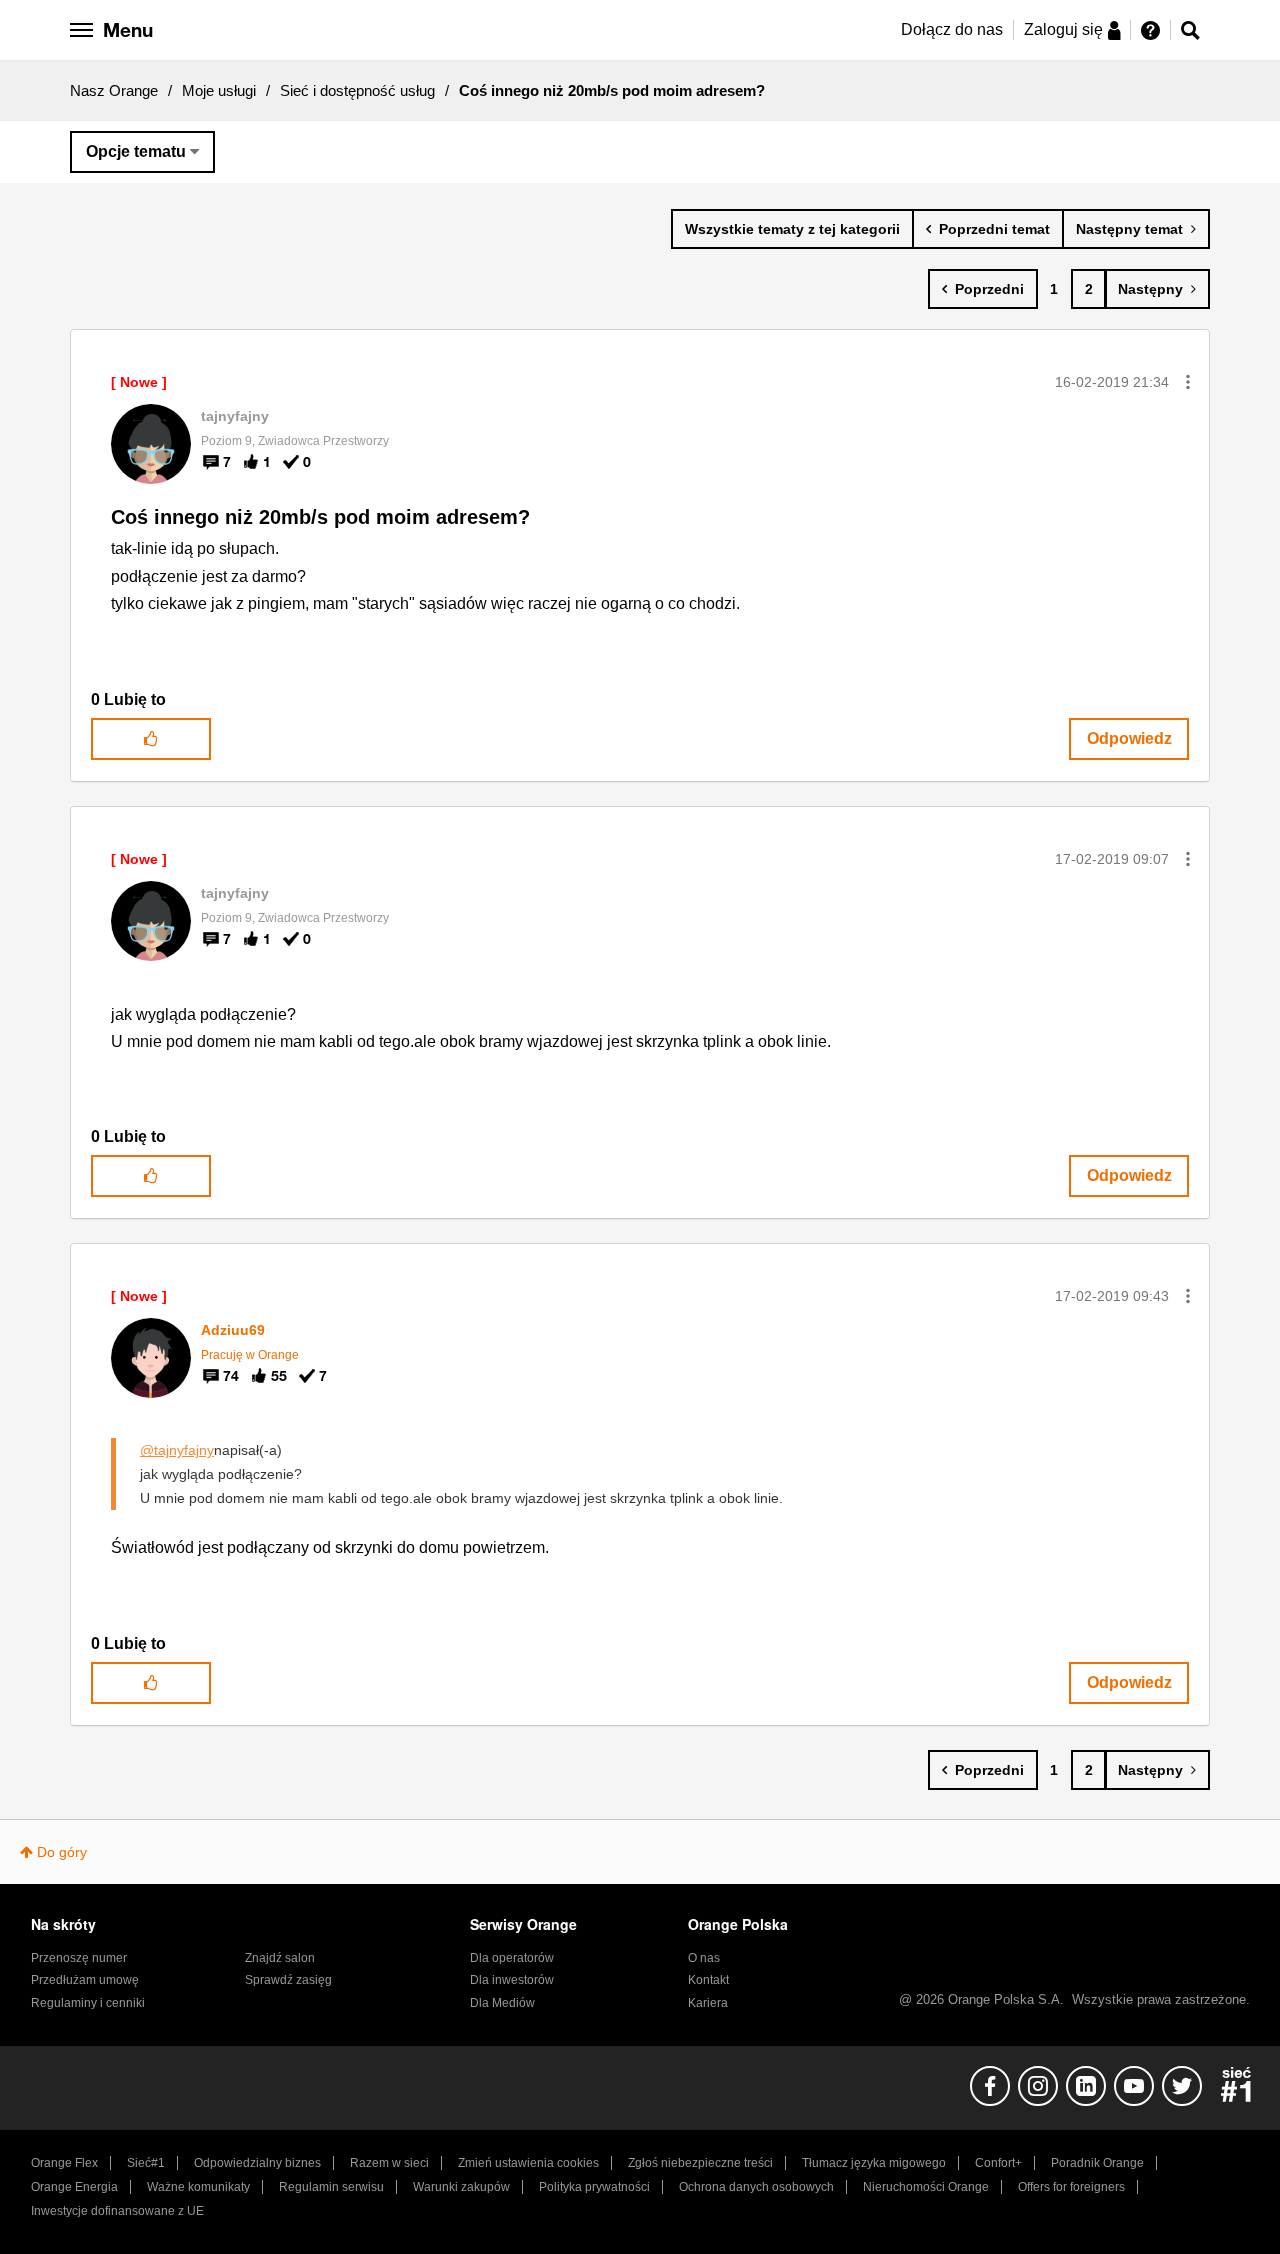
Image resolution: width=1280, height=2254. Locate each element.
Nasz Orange (114, 90)
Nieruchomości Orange (926, 2187)
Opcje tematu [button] (136, 151)
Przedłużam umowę (85, 1980)
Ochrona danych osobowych (756, 2187)
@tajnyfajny (177, 1450)
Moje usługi (219, 90)
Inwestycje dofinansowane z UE (117, 2211)
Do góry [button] (62, 1852)
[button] (1188, 382)
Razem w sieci (389, 2163)
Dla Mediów (502, 2003)
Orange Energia (74, 2187)
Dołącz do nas (952, 29)
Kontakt (708, 1980)
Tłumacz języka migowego (874, 2163)
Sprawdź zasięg (288, 1980)
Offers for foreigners (1071, 2187)
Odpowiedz (1129, 738)
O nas (704, 1958)
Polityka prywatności (594, 2187)
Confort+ (998, 2163)
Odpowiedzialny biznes (257, 2163)
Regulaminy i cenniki (88, 2003)
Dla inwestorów (512, 1980)
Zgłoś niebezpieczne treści (700, 2163)
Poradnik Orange (1097, 2163)
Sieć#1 (146, 2163)
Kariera (708, 2003)
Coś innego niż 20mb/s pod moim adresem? (320, 517)
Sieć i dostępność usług (357, 90)
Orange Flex (64, 2163)
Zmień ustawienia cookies (528, 2163)
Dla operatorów (512, 1958)
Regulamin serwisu (331, 2187)
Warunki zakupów (461, 2187)
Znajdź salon (280, 1958)
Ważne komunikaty (198, 2187)
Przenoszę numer (79, 1958)
